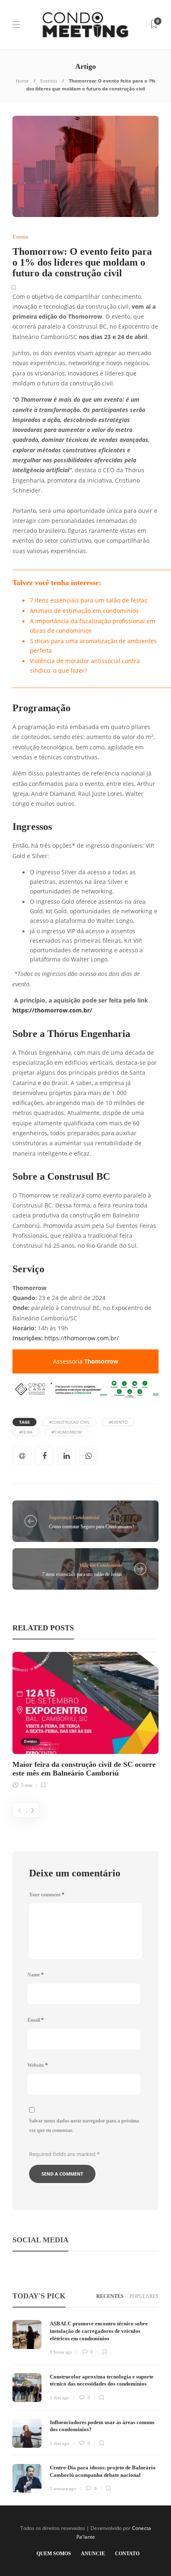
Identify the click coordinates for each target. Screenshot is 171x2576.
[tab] (110, 2297)
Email (35, 2020)
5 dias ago (60, 2443)
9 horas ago (61, 2352)
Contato (127, 2554)
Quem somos (54, 2554)
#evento (118, 1422)
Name (35, 1975)
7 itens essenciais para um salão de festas (89, 600)
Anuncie (93, 2554)
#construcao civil (69, 1422)
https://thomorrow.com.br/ (52, 1010)
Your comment (47, 1895)
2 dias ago (60, 2398)
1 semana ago (63, 2488)
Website (38, 2065)
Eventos (49, 81)
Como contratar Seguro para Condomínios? (92, 1527)
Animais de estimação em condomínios (84, 611)
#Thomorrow (67, 1432)
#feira (26, 1432)
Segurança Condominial (74, 1517)
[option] (85, 1719)
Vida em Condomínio (101, 1565)
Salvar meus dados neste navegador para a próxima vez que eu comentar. (84, 2126)
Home (22, 81)
